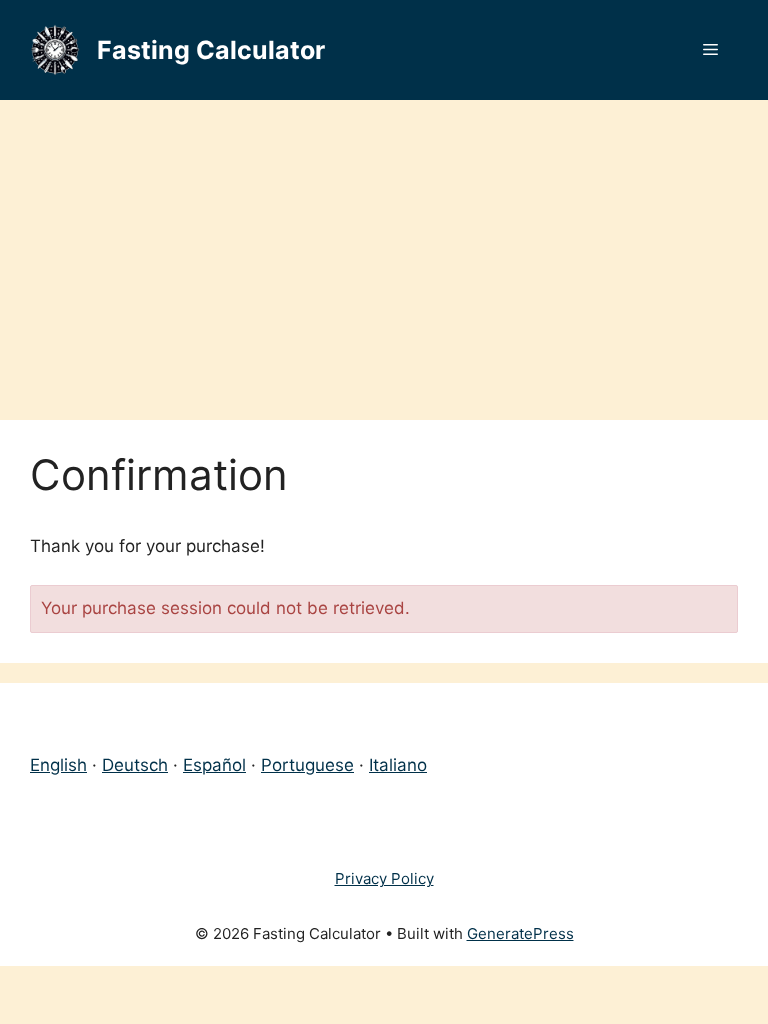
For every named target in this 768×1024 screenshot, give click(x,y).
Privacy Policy (384, 878)
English (58, 765)
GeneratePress (520, 933)
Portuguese (307, 765)
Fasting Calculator (211, 50)
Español (214, 765)
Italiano (398, 765)
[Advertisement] (384, 250)
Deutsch (135, 765)
